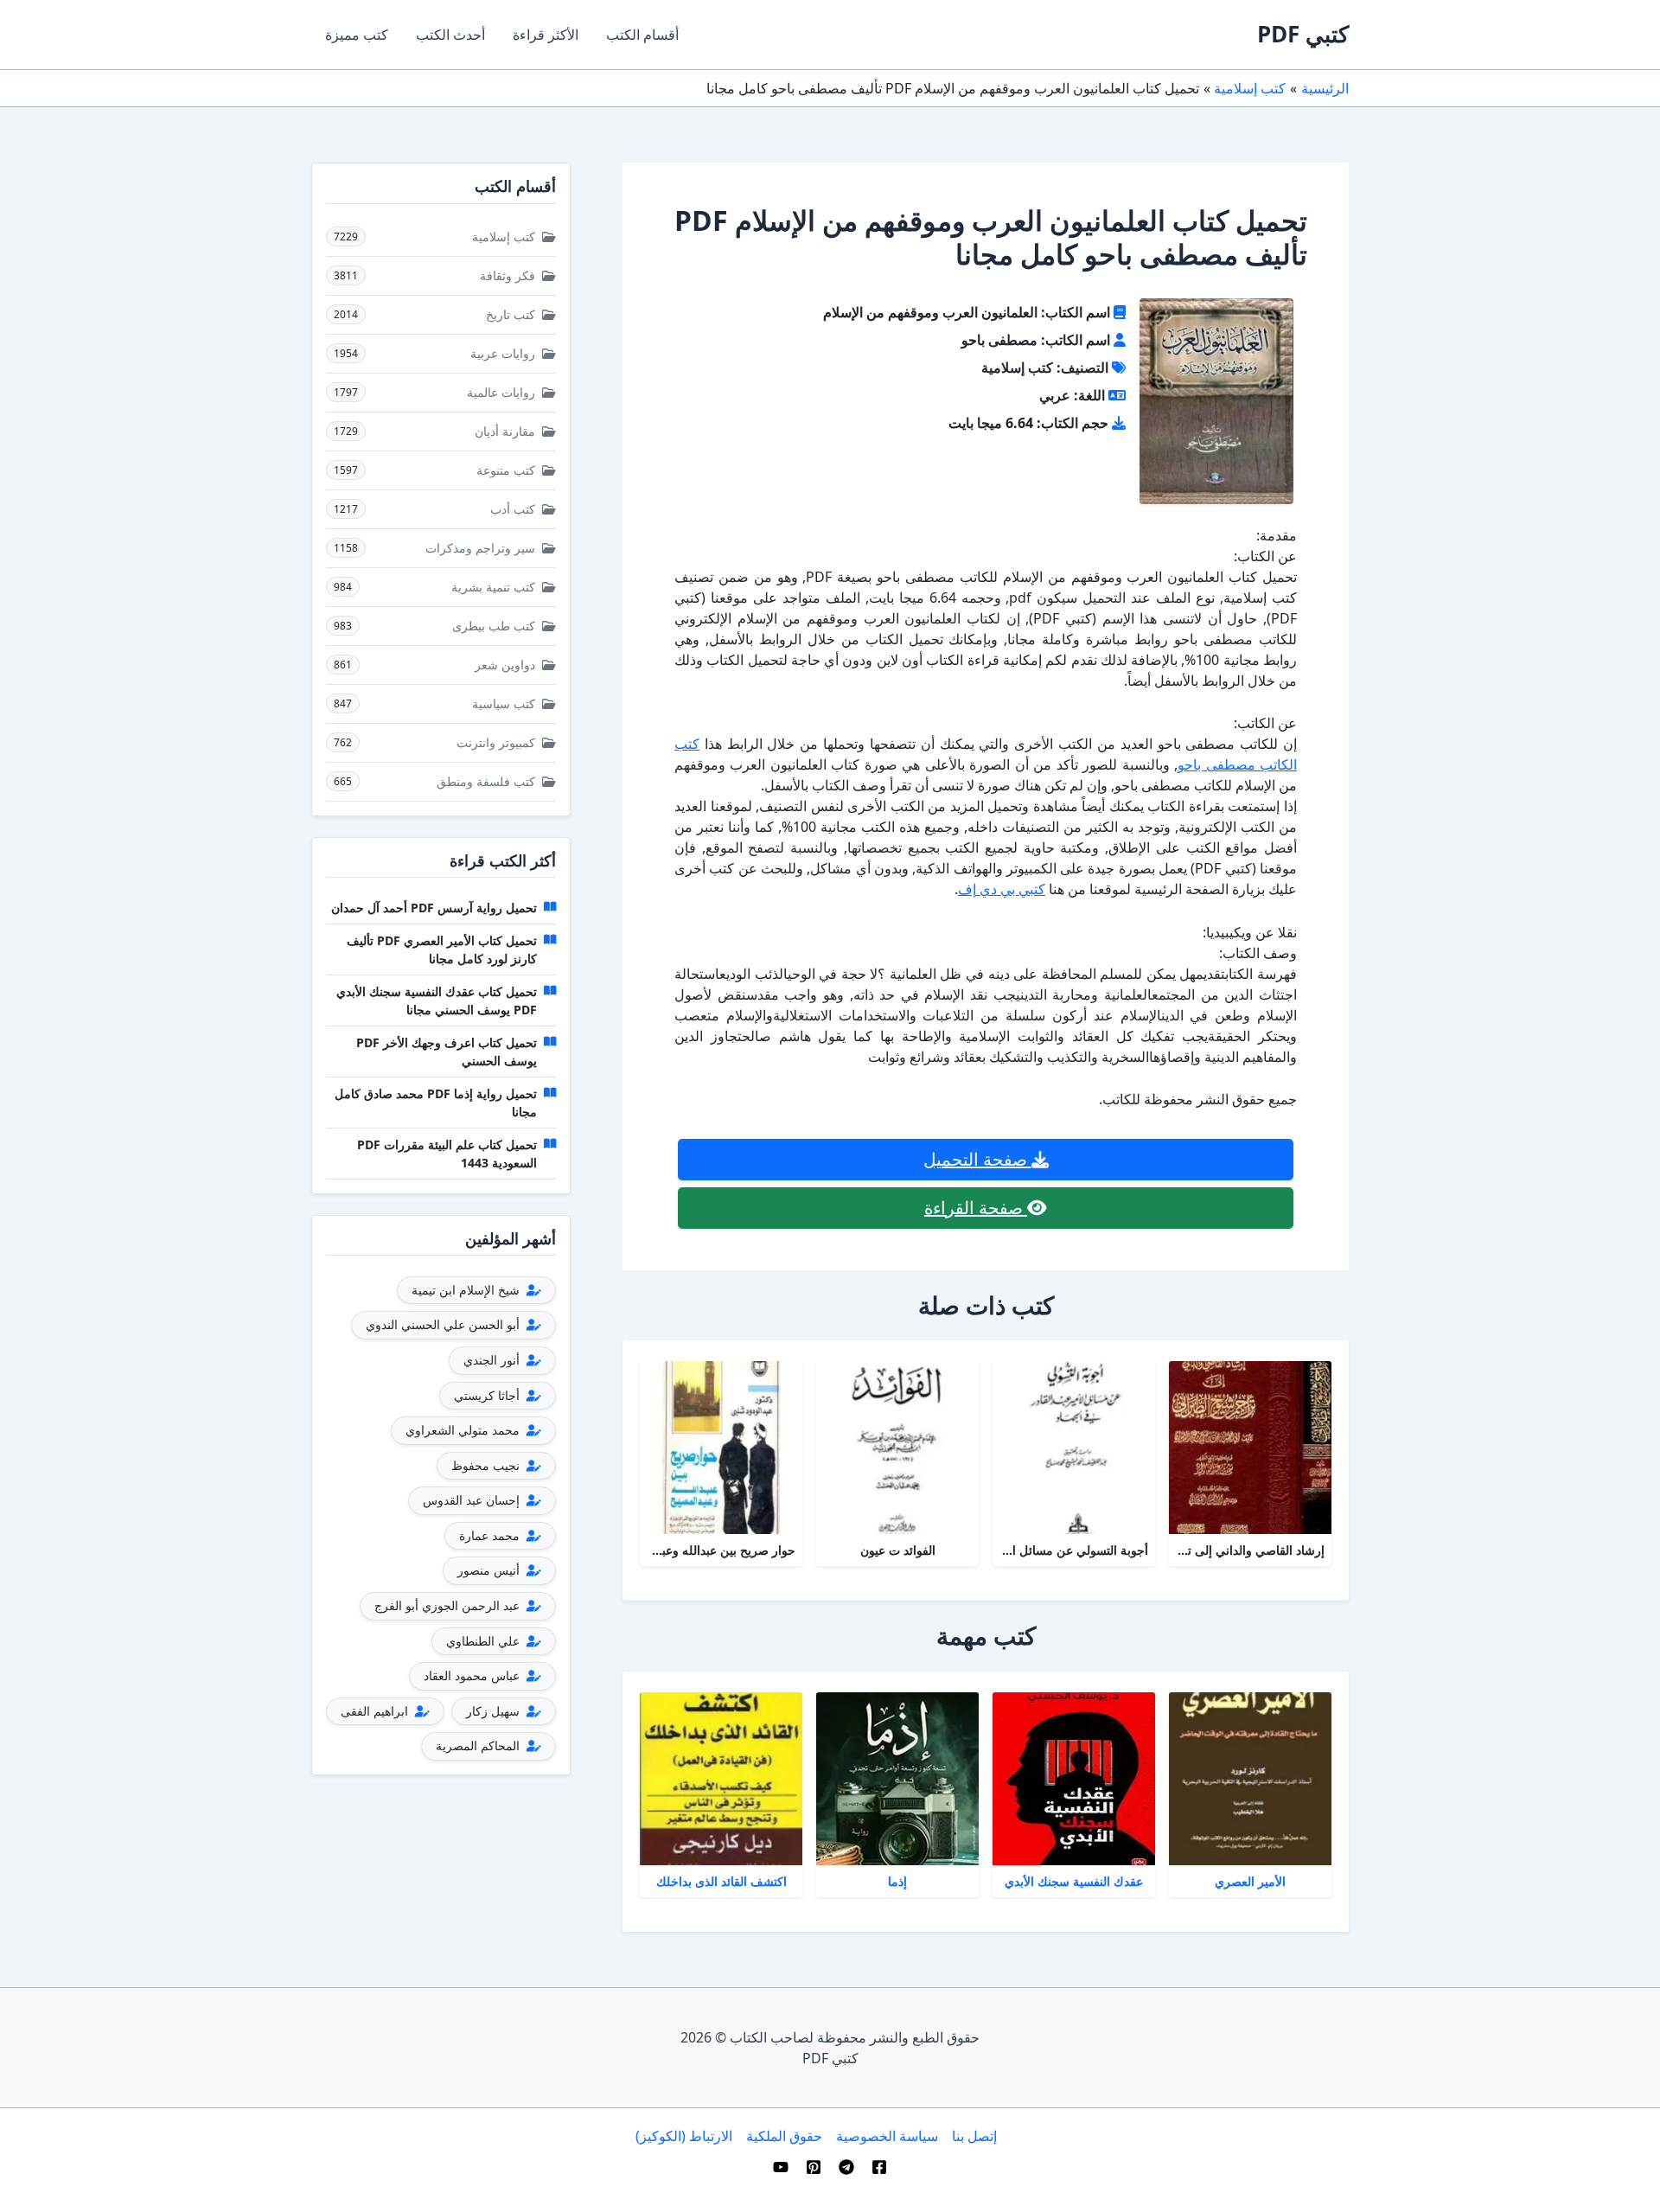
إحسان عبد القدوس (473, 1500)
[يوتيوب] (781, 2167)
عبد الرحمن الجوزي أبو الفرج (449, 1605)
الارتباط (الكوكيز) (684, 2136)
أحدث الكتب (450, 35)
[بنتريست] (814, 2167)
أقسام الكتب (642, 35)
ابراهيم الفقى (376, 1711)
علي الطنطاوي (485, 1641)
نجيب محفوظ (487, 1465)
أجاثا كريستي (488, 1395)
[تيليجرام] (846, 2167)
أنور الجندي (493, 1360)
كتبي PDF (1303, 34)
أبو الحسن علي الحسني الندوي (444, 1324)
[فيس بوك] (879, 2167)
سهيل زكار (495, 1711)
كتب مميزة (357, 35)
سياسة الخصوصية (887, 2136)
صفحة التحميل (977, 1159)
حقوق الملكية (784, 2136)
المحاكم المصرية (479, 1745)
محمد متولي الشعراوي (464, 1430)
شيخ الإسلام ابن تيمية (467, 1290)
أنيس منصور (490, 1570)
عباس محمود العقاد (473, 1675)
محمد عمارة (491, 1535)
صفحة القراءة (976, 1208)
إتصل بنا (974, 2136)
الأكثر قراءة (546, 35)
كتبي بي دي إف (1002, 889)
